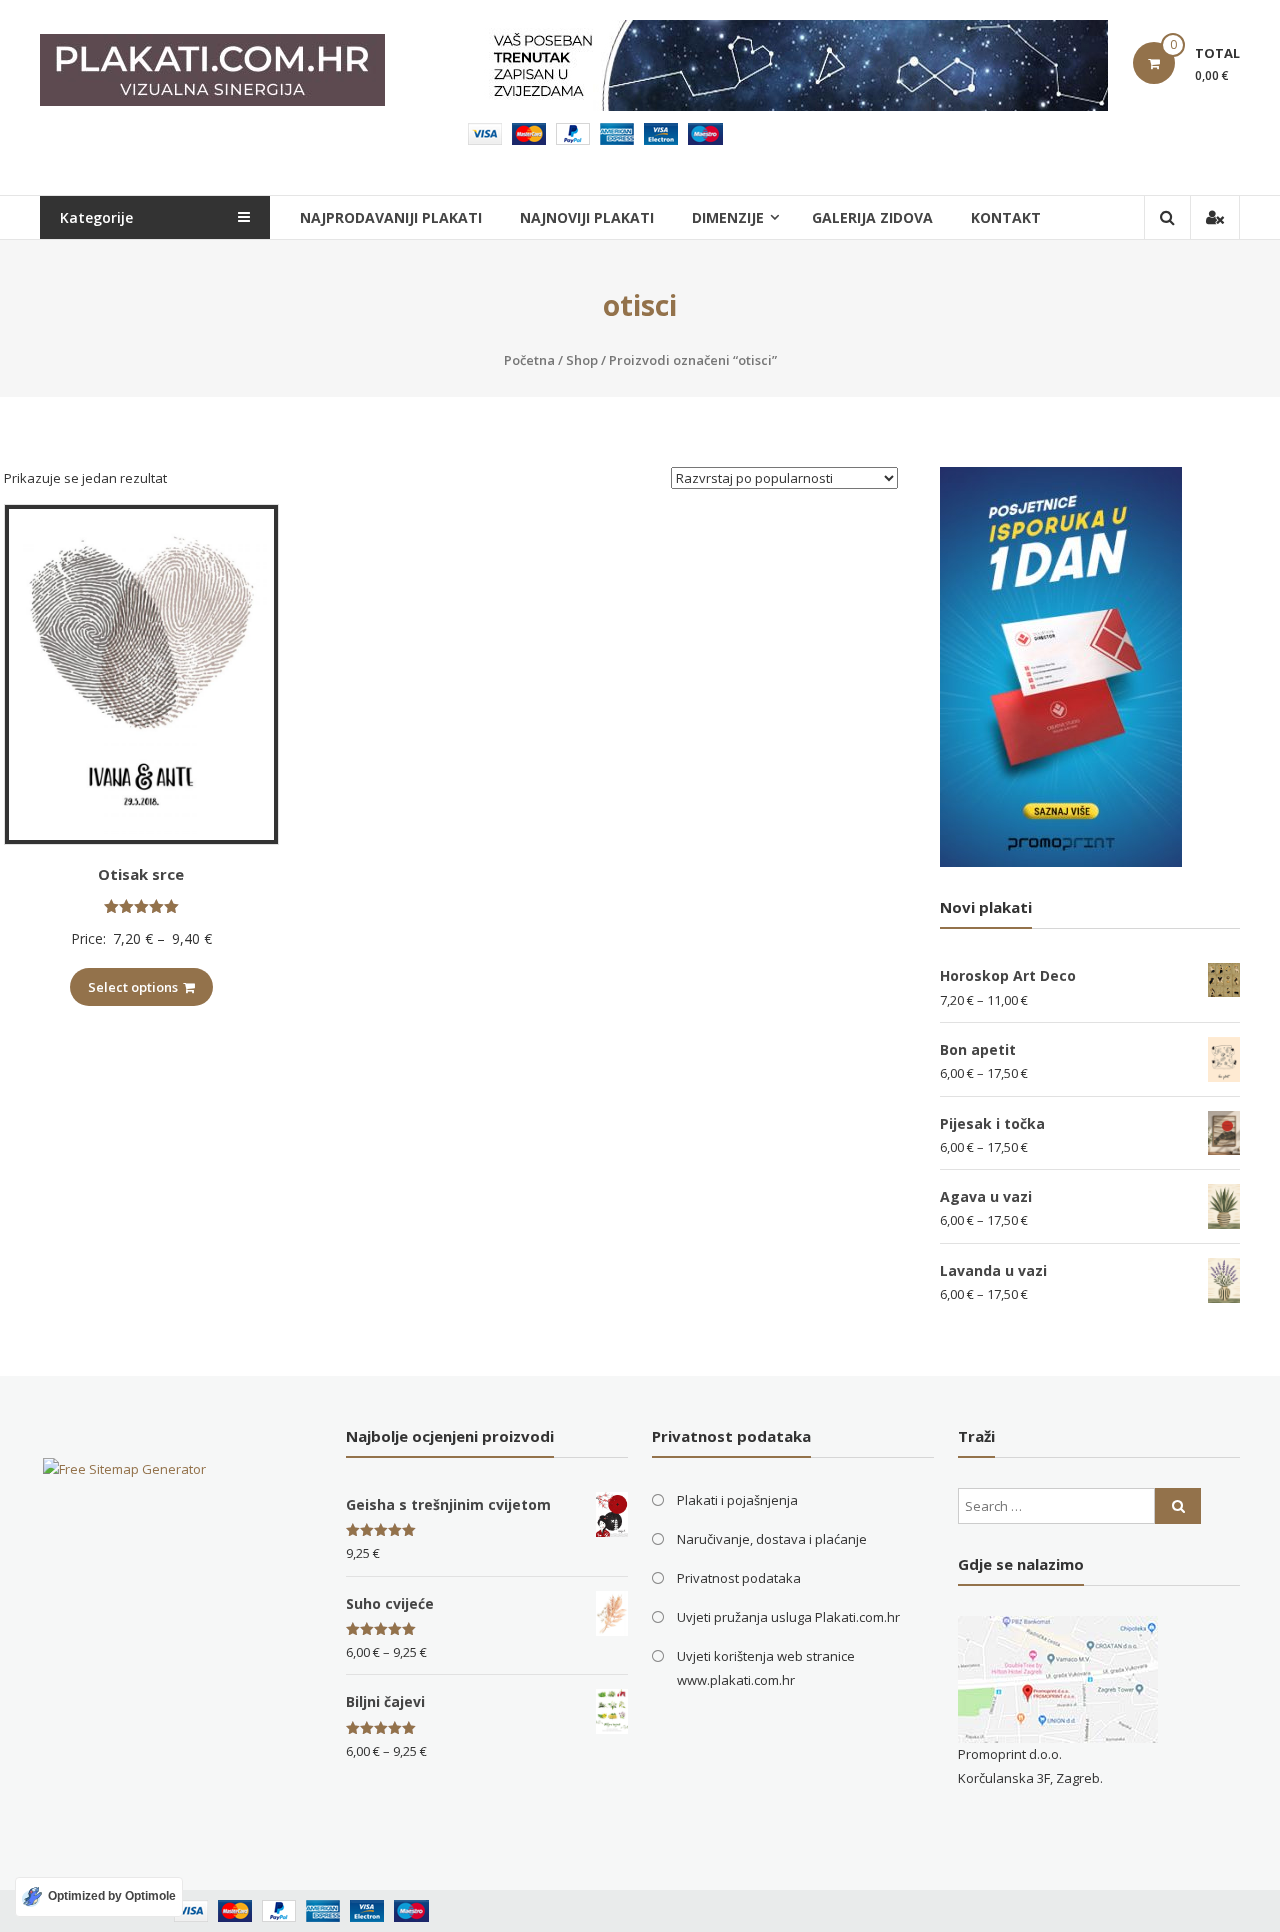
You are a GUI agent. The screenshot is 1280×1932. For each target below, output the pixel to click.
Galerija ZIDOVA (872, 217)
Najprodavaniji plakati (391, 217)
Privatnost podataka (739, 1578)
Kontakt (1006, 217)
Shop (582, 360)
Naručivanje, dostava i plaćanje (772, 1539)
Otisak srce (141, 874)
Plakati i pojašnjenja (737, 1500)
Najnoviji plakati (587, 217)
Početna (529, 360)
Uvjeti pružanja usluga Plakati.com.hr (788, 1617)
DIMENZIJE (728, 217)
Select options (133, 987)
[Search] (1178, 1506)
